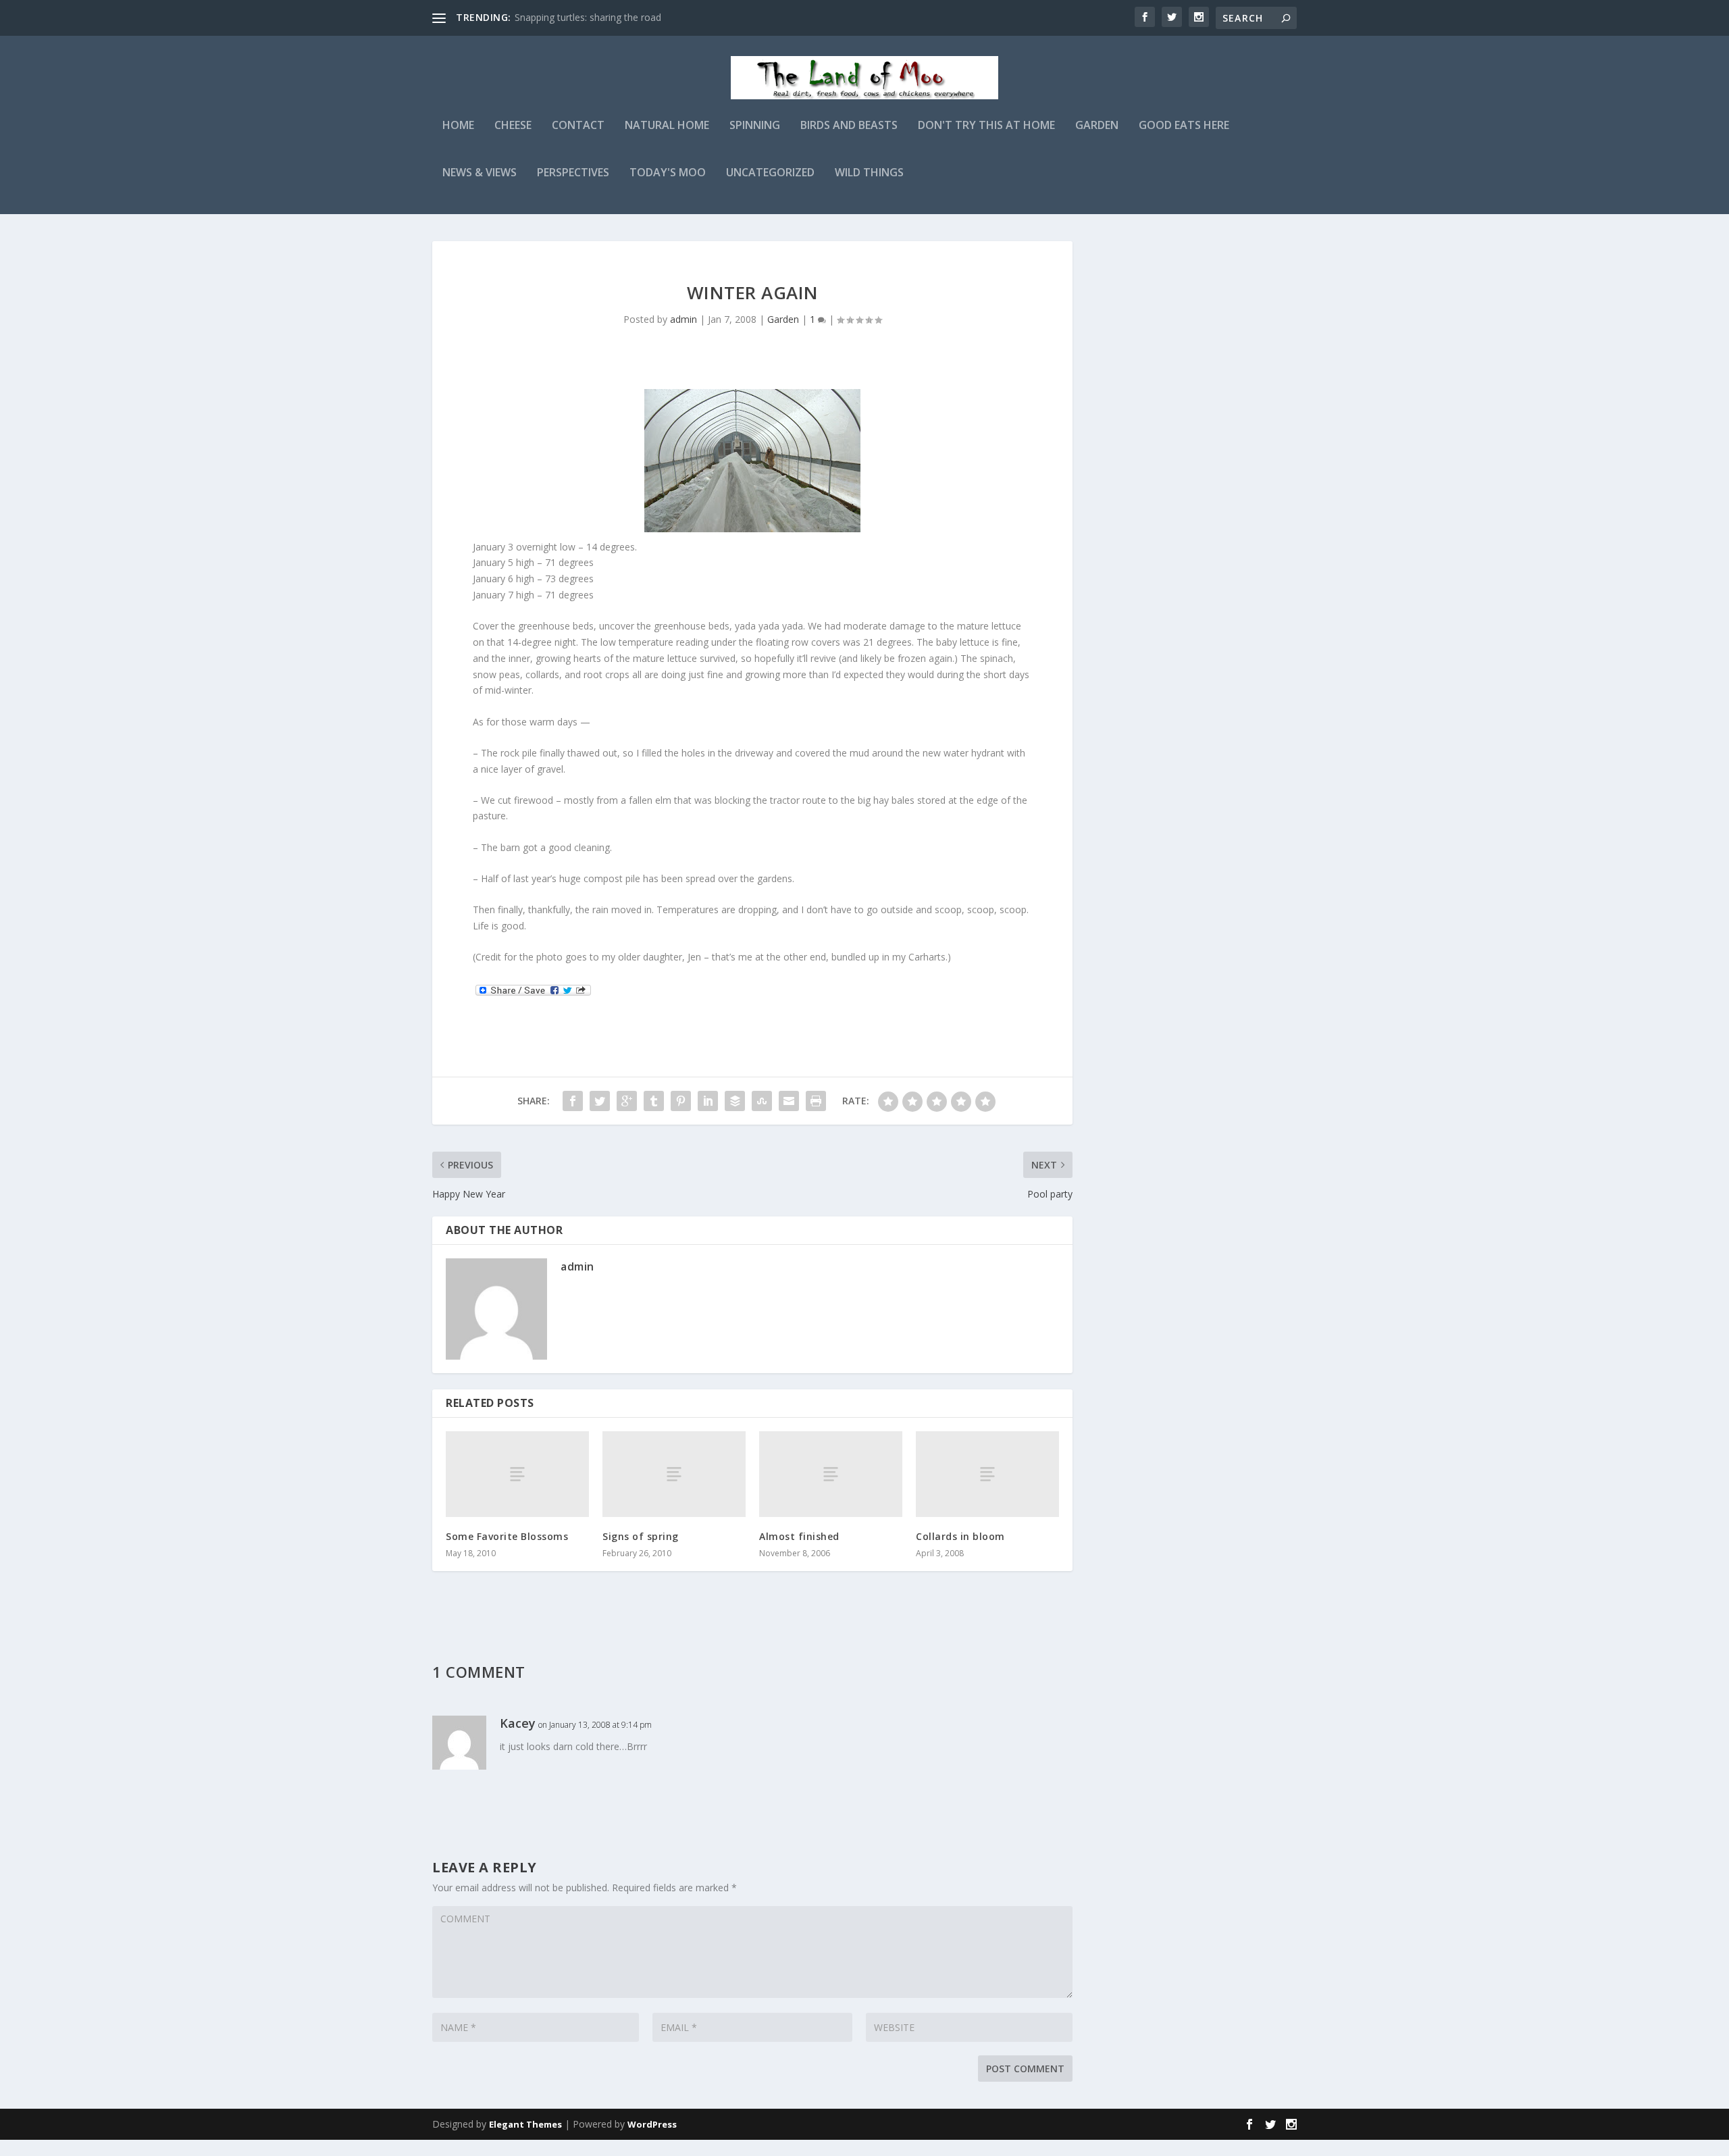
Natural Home (667, 126)
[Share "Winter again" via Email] (789, 1101)
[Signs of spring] (674, 1474)
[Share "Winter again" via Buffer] (735, 1101)
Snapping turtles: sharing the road (588, 17)
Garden (1097, 126)
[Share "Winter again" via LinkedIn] (708, 1101)
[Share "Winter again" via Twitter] (600, 1101)
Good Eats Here (1184, 126)
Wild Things (869, 173)
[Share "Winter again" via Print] (816, 1101)
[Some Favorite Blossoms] (517, 1474)
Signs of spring (641, 1536)
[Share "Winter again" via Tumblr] (654, 1101)
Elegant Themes (525, 2124)
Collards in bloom (960, 1536)
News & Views (480, 173)
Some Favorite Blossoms (507, 1536)
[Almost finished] (831, 1474)
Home (458, 126)
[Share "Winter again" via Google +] (627, 1101)
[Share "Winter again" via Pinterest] (681, 1101)
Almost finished (799, 1536)
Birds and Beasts (849, 126)
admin (683, 319)
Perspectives (573, 173)
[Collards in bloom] (987, 1474)
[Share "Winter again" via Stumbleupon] (762, 1101)
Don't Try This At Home (986, 126)
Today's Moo (668, 173)
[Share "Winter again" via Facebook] (573, 1101)
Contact (578, 126)
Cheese (513, 126)
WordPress (652, 2124)
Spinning (755, 126)
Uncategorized (770, 173)
